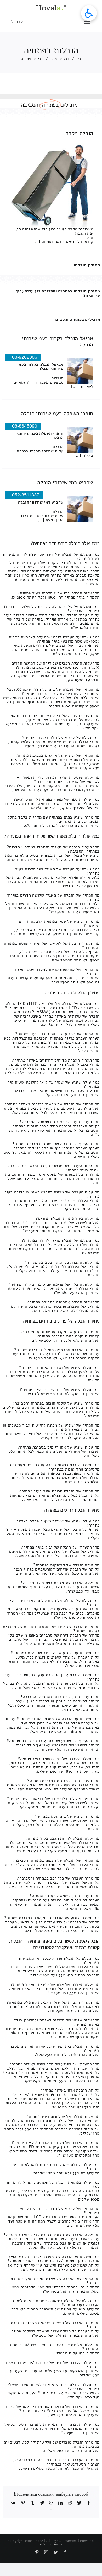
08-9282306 (25, 357)
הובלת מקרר (79, 133)
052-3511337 (26, 495)
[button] (89, 13)
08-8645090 (25, 426)
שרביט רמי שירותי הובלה (65, 482)
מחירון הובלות (87, 265)
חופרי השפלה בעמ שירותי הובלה (57, 413)
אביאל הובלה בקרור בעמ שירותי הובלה (57, 341)
